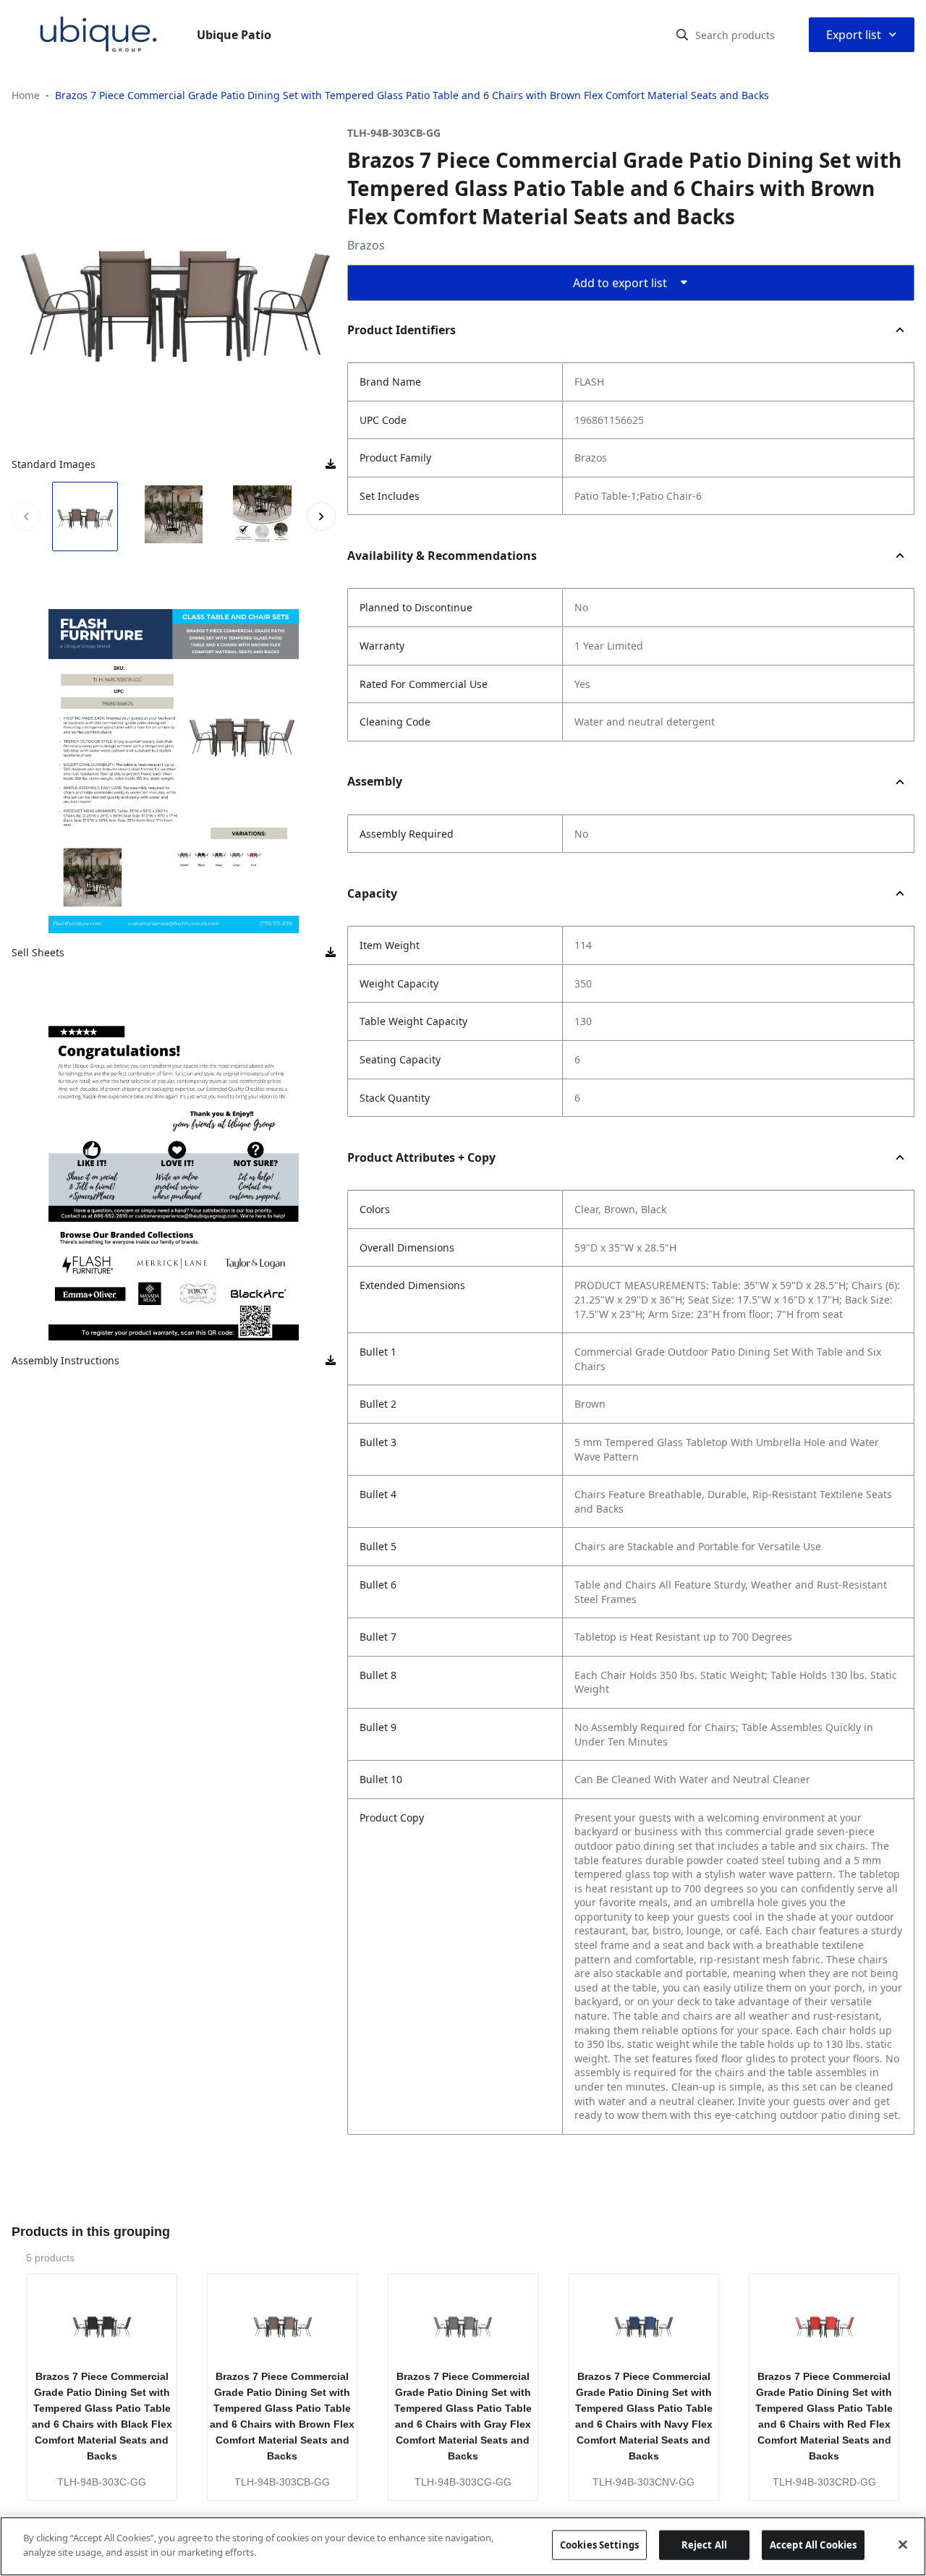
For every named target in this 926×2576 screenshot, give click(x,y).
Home (26, 95)
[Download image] (331, 464)
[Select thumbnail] (85, 517)
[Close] (903, 2544)
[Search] (682, 35)
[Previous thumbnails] (26, 517)
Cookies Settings (599, 2545)
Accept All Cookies (813, 2545)
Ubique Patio (234, 35)
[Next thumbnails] (321, 517)
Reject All (704, 2545)
